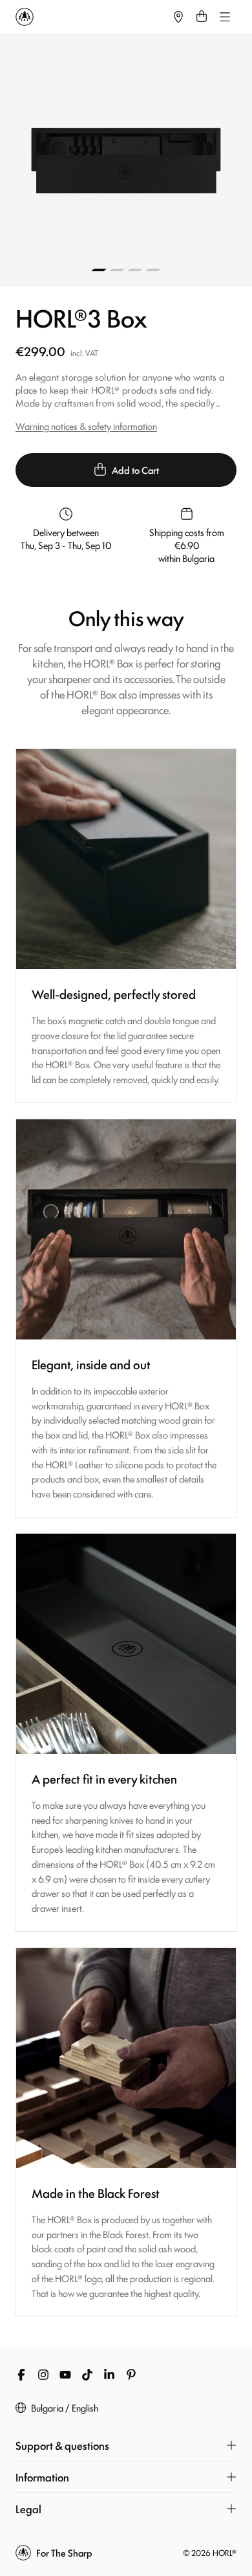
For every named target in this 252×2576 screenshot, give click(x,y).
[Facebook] (21, 2375)
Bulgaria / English (65, 2408)
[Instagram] (43, 2375)
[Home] (91, 17)
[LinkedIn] (109, 2375)
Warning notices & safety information (86, 426)
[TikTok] (87, 2375)
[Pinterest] (131, 2375)
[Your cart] (202, 17)
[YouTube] (65, 2375)
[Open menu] (225, 17)
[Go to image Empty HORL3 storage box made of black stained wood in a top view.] (99, 270)
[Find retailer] (178, 17)
